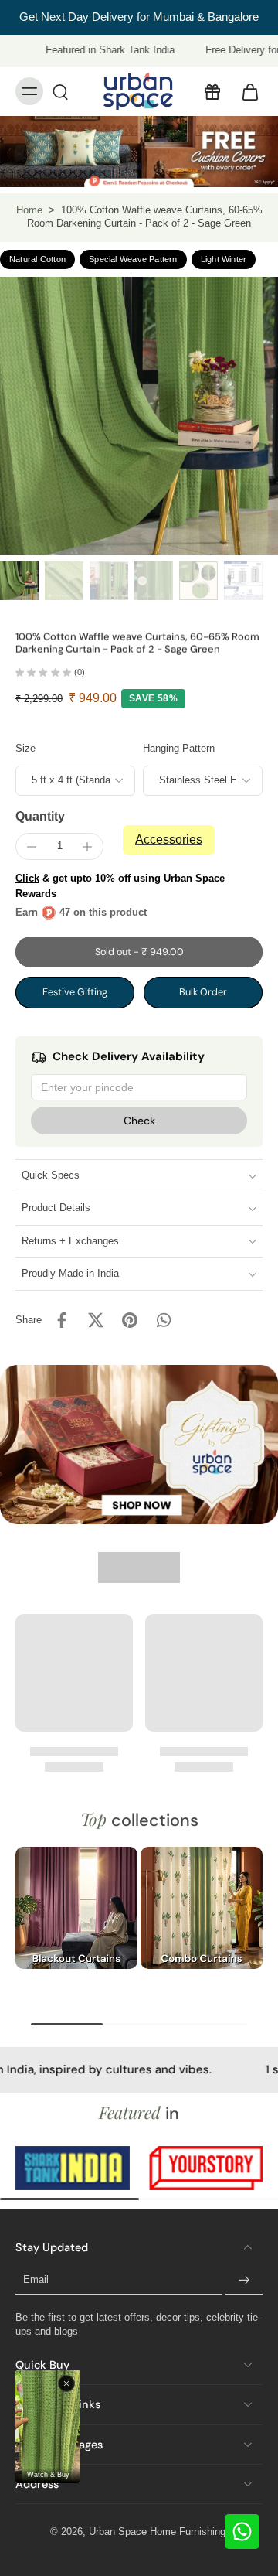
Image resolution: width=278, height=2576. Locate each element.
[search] (60, 91)
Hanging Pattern (179, 749)
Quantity (40, 816)
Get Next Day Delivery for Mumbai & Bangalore (139, 17)
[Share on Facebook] (62, 1320)
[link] (76, 2168)
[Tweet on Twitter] (96, 1320)
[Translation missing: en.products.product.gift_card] (212, 91)
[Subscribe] (244, 2281)
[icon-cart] (246, 91)
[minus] (32, 847)
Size (25, 749)
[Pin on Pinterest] (130, 1320)
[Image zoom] (139, 416)
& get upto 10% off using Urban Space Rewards (120, 886)
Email (36, 2281)
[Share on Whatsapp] (164, 1320)
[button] (139, 952)
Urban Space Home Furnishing (157, 2532)
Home (29, 210)
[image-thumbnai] (19, 581)
